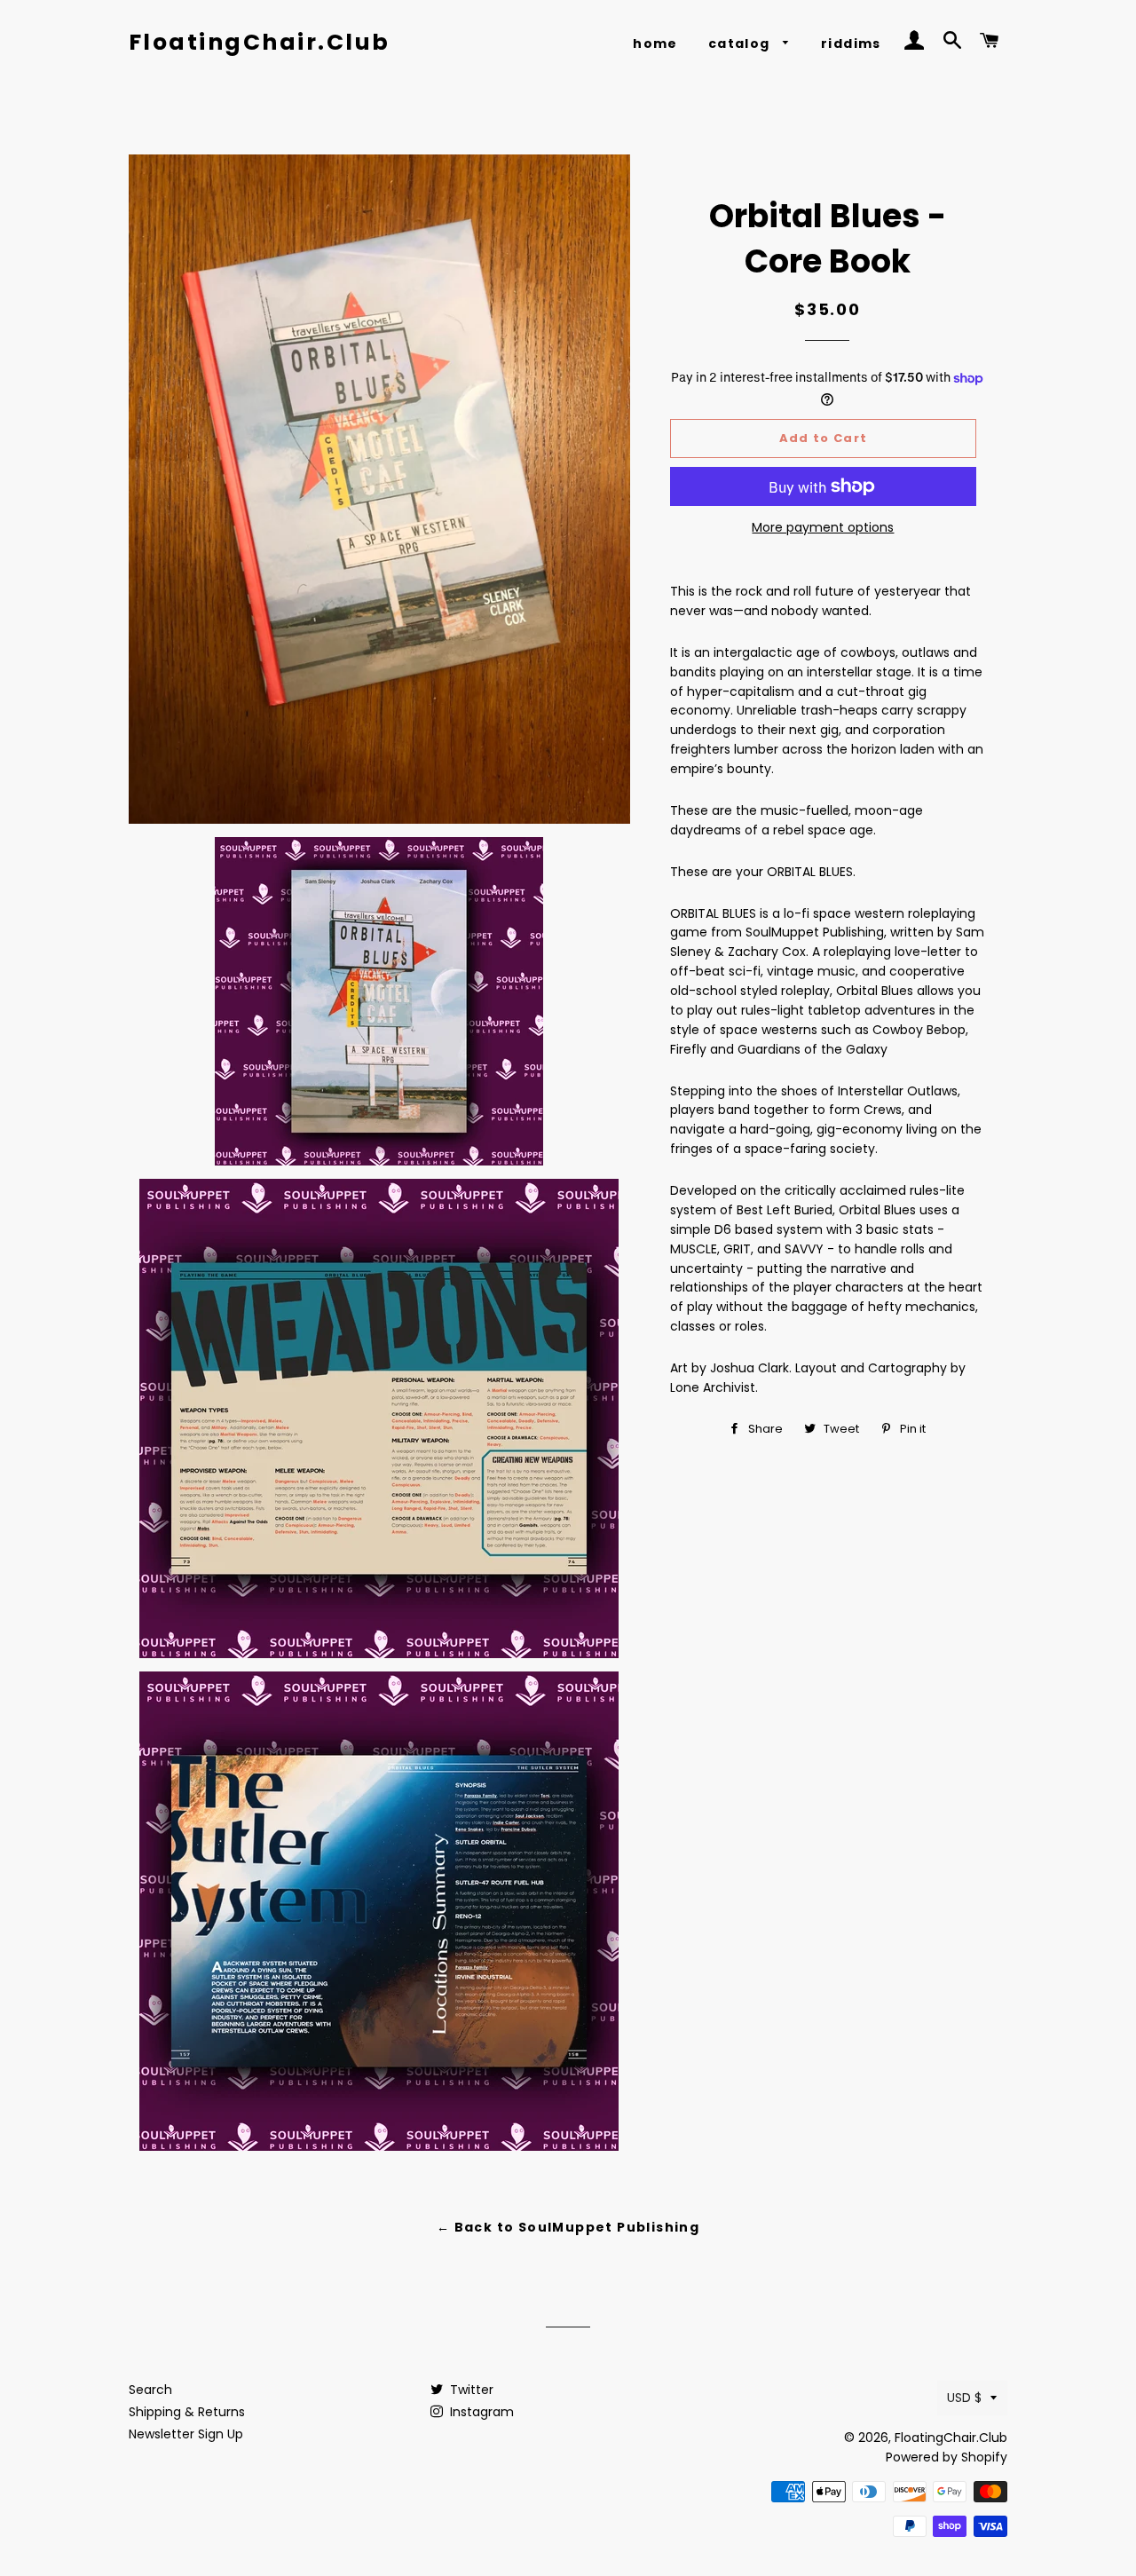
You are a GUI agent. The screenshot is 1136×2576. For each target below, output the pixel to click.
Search (150, 2390)
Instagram (480, 2412)
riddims (851, 43)
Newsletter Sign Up (186, 2434)
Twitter (470, 2390)
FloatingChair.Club (260, 42)
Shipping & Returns (187, 2412)
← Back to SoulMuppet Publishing (568, 2227)
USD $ (964, 2398)
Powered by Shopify (947, 2457)
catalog (741, 43)
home (655, 43)
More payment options (823, 527)
